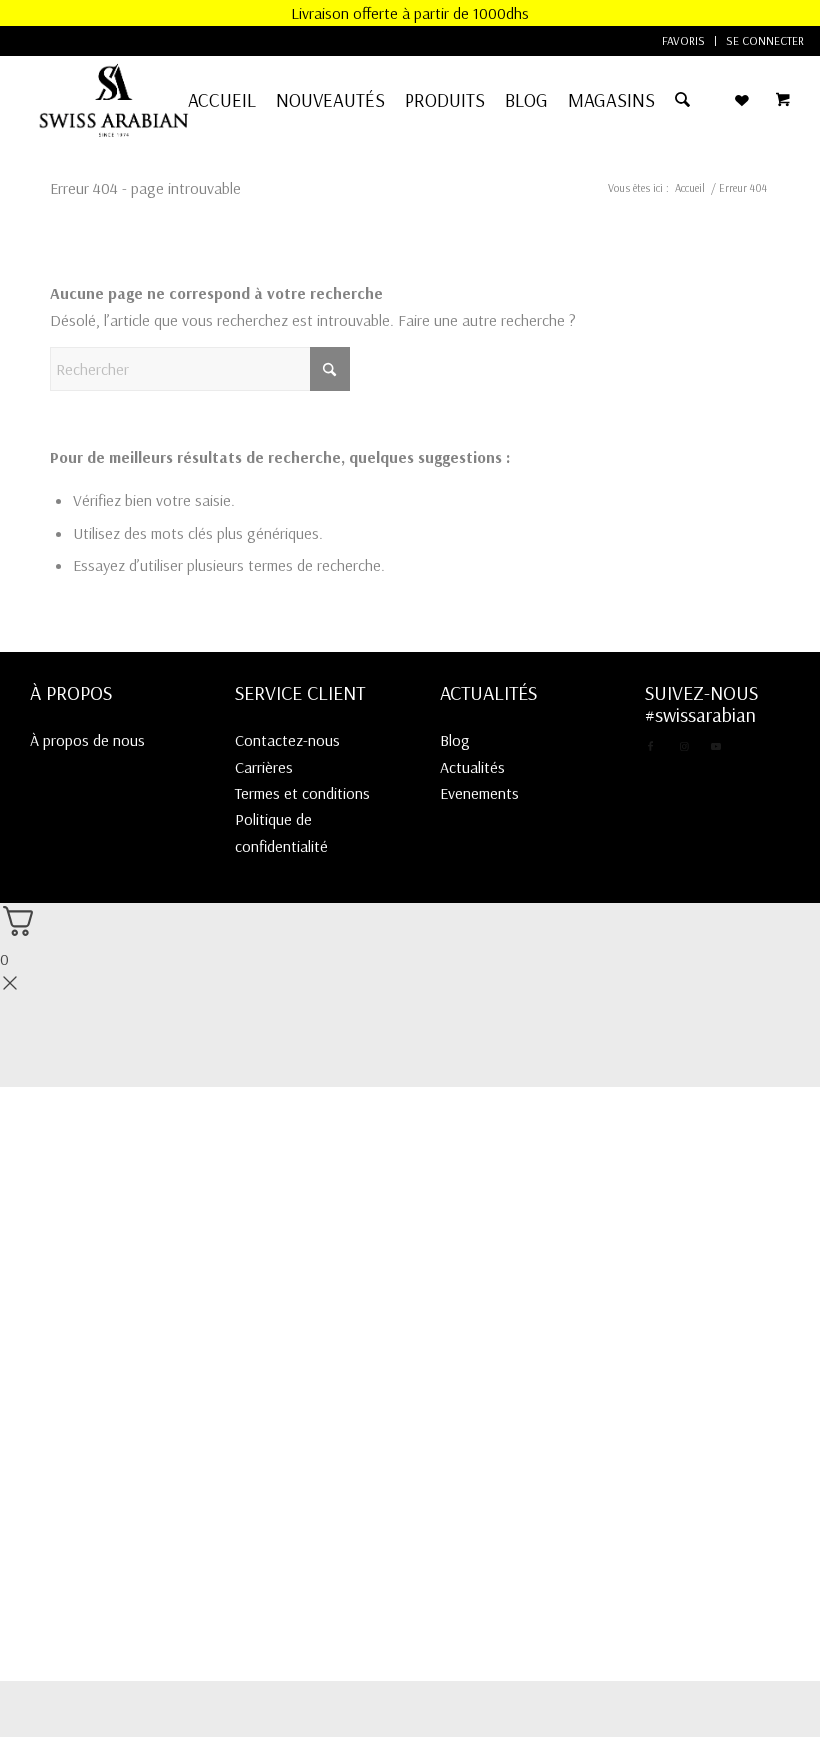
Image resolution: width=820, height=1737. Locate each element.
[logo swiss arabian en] (114, 100)
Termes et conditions (302, 793)
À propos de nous (87, 740)
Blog (455, 740)
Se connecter (765, 40)
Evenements (479, 793)
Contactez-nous (287, 740)
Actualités (472, 767)
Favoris (683, 40)
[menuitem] (684, 41)
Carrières (264, 767)
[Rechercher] (682, 100)
